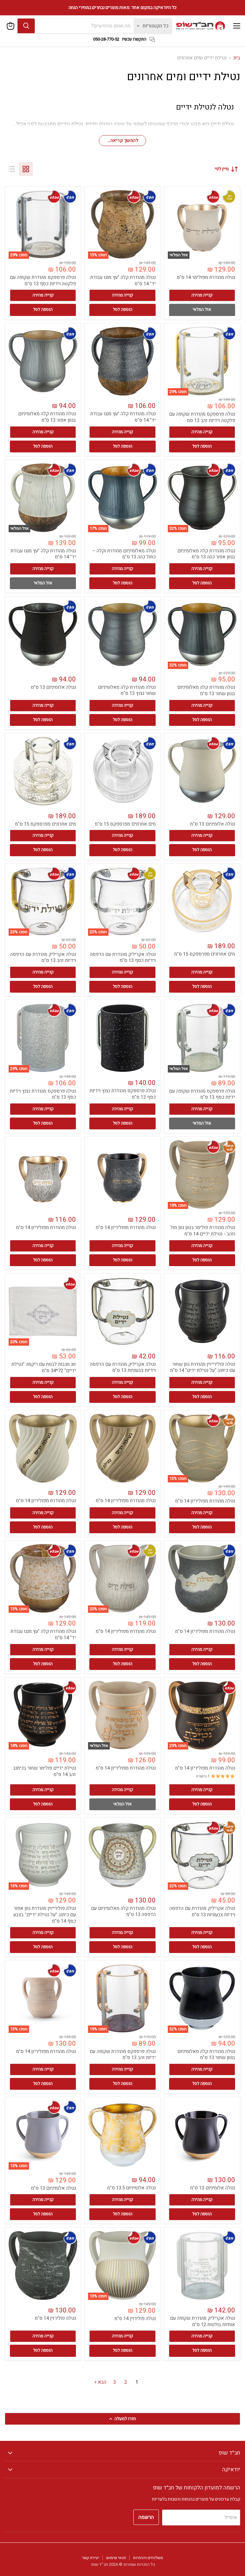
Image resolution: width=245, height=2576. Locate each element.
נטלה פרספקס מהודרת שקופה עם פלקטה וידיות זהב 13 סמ (202, 417)
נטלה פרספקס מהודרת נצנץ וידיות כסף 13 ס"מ (123, 1094)
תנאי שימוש (116, 2558)
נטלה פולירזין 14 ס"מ (135, 2318)
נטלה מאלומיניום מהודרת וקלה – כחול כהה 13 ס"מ (124, 554)
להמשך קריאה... (122, 140)
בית (237, 58)
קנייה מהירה (202, 295)
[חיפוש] (26, 26)
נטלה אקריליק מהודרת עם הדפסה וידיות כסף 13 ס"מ (123, 957)
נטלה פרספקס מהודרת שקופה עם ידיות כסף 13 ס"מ (202, 1094)
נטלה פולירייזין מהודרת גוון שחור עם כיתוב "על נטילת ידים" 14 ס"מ (203, 1367)
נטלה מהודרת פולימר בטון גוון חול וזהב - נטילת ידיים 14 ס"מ (203, 1231)
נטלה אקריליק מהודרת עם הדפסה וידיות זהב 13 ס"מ (43, 957)
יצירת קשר (91, 2558)
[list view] (12, 169)
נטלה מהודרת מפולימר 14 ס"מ (206, 277)
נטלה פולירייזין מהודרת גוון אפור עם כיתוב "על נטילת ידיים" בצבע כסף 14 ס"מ (45, 1915)
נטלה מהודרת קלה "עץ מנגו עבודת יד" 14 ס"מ (123, 281)
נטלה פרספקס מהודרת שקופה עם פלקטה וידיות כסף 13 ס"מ (43, 281)
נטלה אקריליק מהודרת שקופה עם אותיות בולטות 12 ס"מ (203, 2321)
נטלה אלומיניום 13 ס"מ (53, 687)
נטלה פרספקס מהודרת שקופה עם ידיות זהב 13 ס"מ (123, 2055)
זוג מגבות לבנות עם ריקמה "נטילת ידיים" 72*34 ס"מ (44, 1367)
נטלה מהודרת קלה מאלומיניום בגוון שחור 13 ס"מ (206, 690)
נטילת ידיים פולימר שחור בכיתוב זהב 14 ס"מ (45, 1771)
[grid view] (26, 169)
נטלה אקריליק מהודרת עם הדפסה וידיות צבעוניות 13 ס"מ (123, 1367)
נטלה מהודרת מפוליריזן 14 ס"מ (126, 1227)
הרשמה (146, 2517)
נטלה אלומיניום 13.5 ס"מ (131, 2188)
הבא (101, 2382)
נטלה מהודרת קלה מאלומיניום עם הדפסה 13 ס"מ (123, 1911)
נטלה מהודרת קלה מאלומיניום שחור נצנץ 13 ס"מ (127, 690)
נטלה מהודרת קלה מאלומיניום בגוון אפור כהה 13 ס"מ (206, 554)
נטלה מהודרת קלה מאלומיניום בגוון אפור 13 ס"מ (47, 417)
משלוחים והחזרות (148, 2558)
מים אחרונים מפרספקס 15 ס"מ (125, 824)
